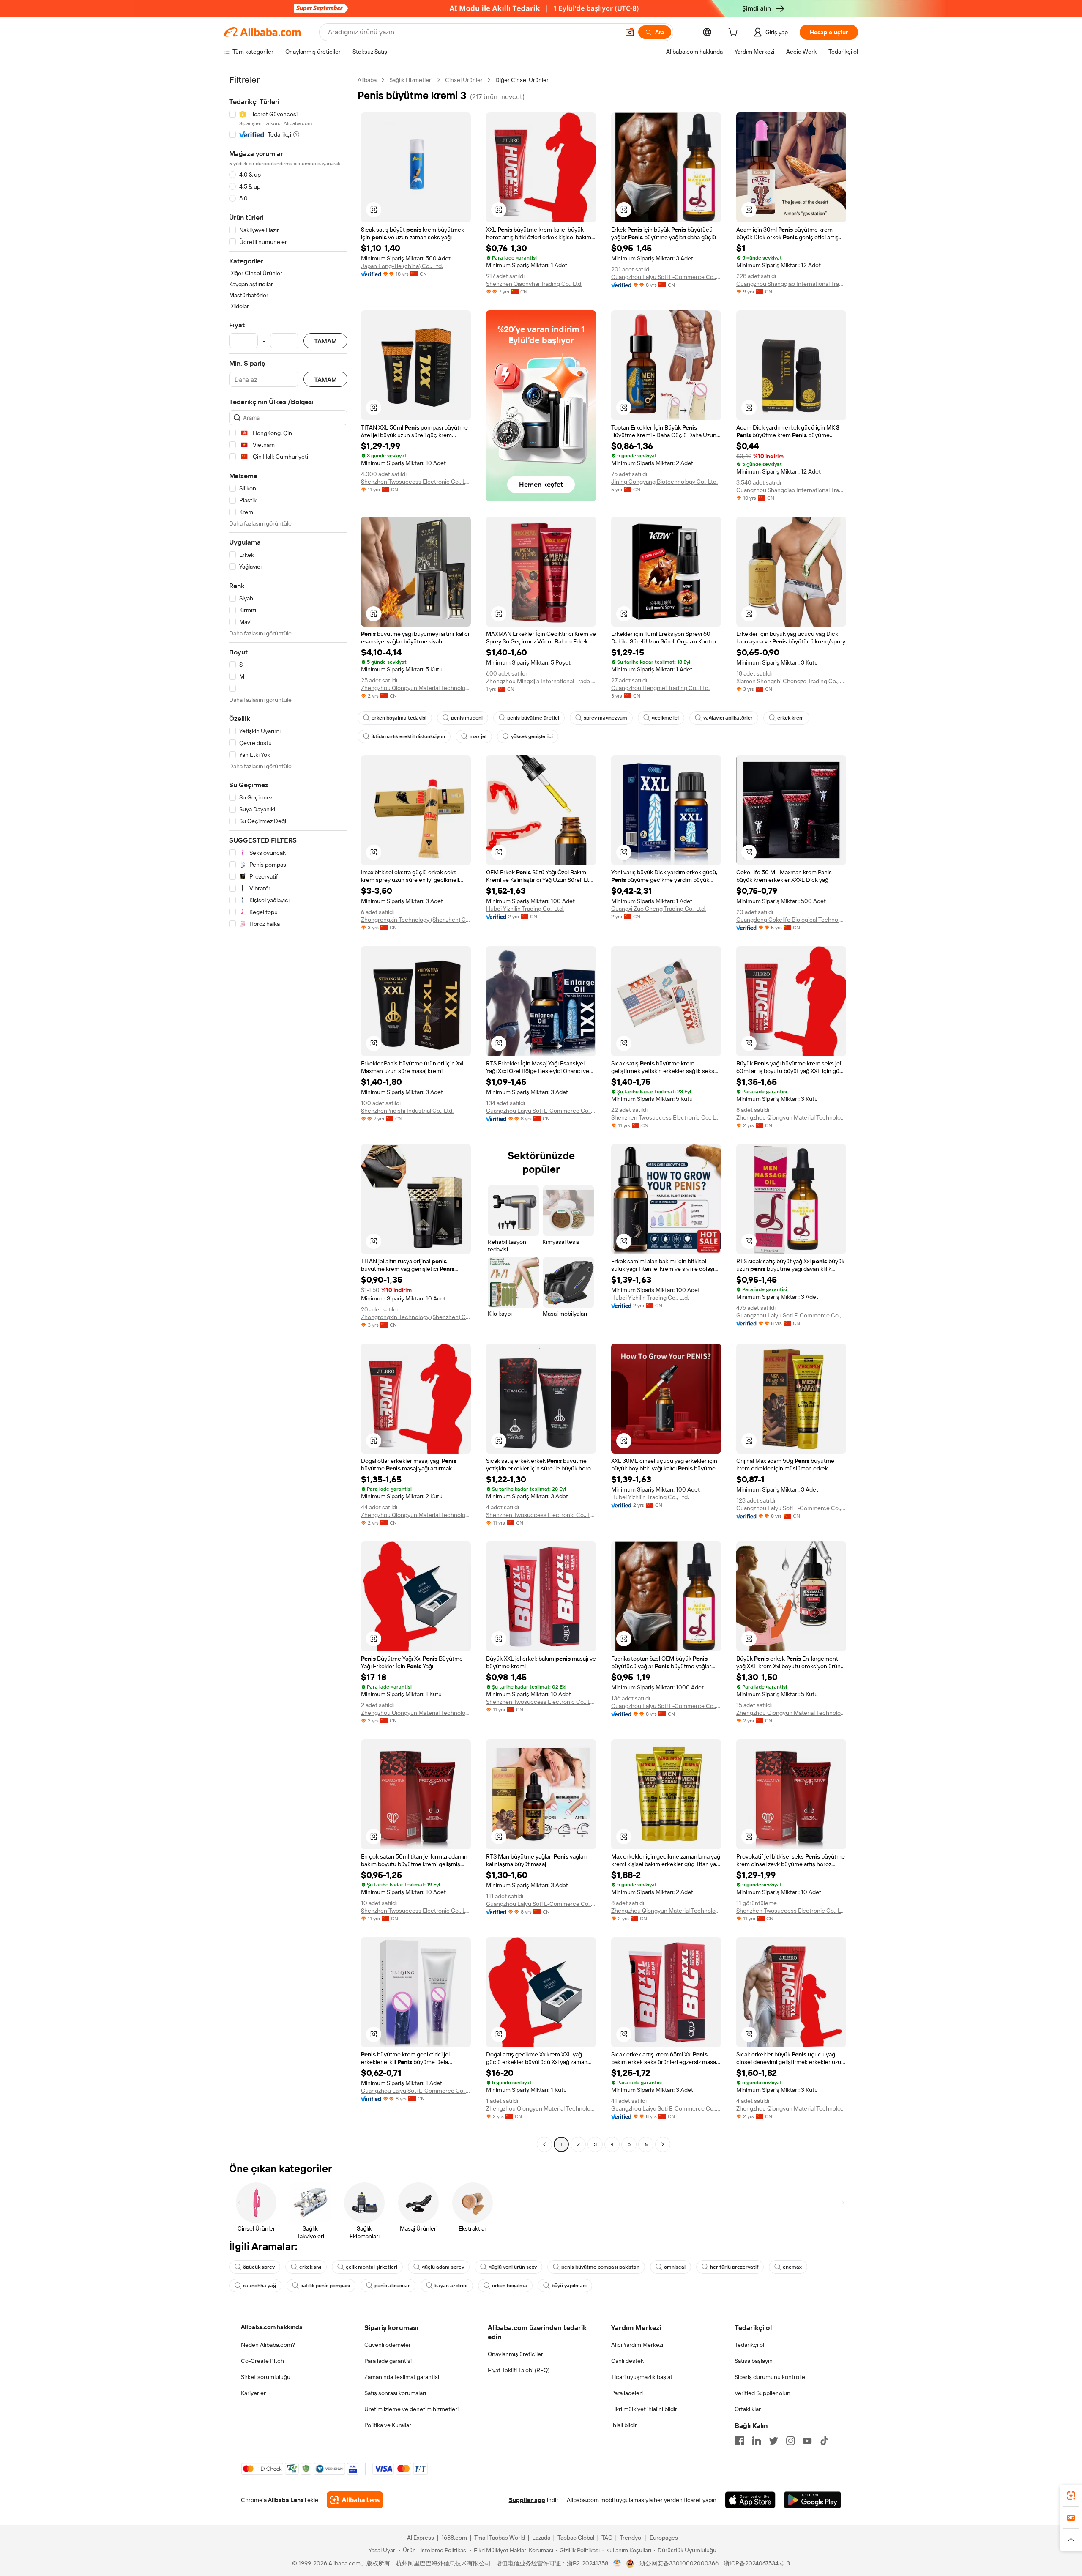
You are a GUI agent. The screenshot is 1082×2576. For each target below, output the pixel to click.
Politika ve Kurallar (388, 2425)
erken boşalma (510, 2286)
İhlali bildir (624, 2425)
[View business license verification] (617, 2563)
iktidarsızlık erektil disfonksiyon (408, 736)
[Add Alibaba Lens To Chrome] (355, 2500)
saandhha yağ (260, 2286)
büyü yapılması (569, 2286)
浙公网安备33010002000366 (679, 2563)
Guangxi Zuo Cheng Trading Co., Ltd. (658, 909)
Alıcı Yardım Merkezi (637, 2345)
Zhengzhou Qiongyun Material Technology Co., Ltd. (416, 688)
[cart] (735, 33)
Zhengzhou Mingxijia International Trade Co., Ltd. (541, 681)
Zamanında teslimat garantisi (402, 2377)
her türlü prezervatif (734, 2267)
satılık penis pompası (325, 2286)
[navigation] (288, 1113)
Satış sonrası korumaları (395, 2393)
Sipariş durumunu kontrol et (771, 2377)
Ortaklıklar (748, 2409)
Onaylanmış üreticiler (515, 2354)
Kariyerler (253, 2393)
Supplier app (527, 2500)
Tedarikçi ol (749, 2345)
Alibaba (367, 80)
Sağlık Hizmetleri (411, 80)
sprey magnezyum (605, 718)
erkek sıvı (310, 2267)
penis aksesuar (392, 2286)
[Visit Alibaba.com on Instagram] (790, 2441)
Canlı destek (627, 2361)
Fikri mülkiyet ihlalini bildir (644, 2409)
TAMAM (325, 341)
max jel (478, 736)
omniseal (675, 2267)
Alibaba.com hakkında (272, 2327)
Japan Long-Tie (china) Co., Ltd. (402, 266)
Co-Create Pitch (262, 2361)
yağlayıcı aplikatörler (728, 718)
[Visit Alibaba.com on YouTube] (807, 2441)
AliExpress (421, 2538)
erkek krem (791, 718)
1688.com (454, 2538)
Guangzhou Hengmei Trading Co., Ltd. (660, 688)
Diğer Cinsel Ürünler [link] (522, 80)
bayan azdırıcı (451, 2286)
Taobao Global (576, 2538)
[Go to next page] (663, 2144)
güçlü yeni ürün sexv (513, 2267)
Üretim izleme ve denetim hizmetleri (411, 2409)
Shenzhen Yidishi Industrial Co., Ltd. (407, 1111)
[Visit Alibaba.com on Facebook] (740, 2441)
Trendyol (631, 2538)
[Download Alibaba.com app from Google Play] (813, 2500)
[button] (630, 32)
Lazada (541, 2538)
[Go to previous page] (544, 2144)
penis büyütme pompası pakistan (600, 2267)
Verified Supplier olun (762, 2393)
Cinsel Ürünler (464, 80)
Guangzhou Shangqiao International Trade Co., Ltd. (791, 490)
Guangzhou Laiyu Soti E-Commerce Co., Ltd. (666, 277)
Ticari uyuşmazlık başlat (642, 2377)
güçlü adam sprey (443, 2267)
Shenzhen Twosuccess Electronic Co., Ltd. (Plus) (416, 482)
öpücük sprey (259, 2267)
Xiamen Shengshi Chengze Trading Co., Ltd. (791, 681)
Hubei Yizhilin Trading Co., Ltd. (525, 909)
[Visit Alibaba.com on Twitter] (773, 2441)
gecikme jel (665, 718)
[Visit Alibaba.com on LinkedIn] (757, 2441)
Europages (664, 2538)
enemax (792, 2267)
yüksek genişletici (532, 736)
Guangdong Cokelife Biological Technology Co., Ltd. (791, 920)
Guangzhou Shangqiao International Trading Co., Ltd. (791, 284)
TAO (607, 2538)
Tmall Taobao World (500, 2538)
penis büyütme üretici (533, 718)
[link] (1071, 2496)
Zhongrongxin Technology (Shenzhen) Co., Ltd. (416, 920)
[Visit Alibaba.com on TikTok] (824, 2441)
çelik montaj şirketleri (372, 2267)
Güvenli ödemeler (388, 2345)
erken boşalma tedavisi (399, 718)
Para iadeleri (627, 2393)
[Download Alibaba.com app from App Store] (750, 2500)
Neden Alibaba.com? (268, 2345)
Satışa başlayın (754, 2361)
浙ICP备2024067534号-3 (757, 2563)
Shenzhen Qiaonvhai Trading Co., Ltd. (534, 284)
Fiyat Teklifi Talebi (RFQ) (519, 2370)
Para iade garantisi (388, 2361)
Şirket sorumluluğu (266, 2377)
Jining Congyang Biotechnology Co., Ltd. (664, 482)
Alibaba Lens (286, 2500)
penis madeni (467, 718)
